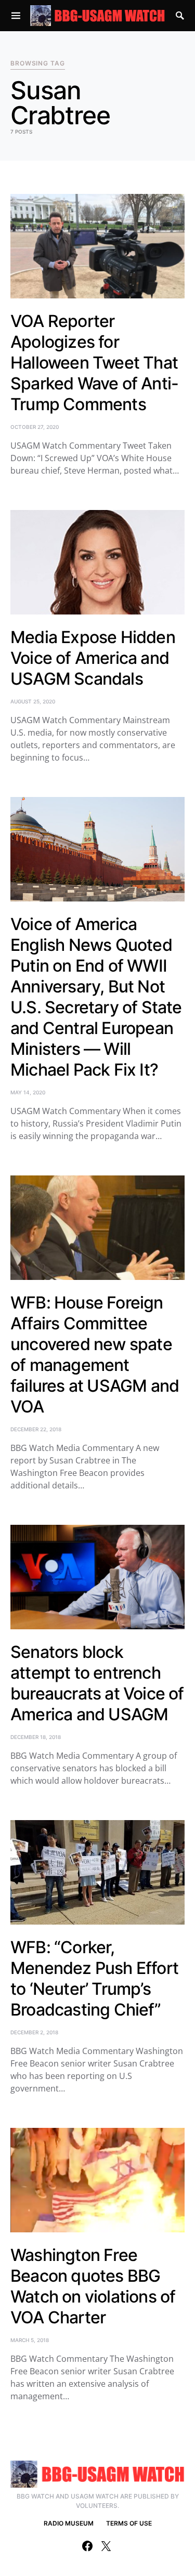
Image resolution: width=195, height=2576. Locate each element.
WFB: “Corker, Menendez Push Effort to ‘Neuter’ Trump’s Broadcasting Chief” (94, 1978)
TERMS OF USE (129, 2523)
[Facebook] (87, 2546)
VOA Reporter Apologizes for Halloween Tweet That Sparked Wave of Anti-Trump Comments (94, 363)
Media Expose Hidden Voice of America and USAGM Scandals (93, 658)
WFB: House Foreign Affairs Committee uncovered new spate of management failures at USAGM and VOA (95, 1355)
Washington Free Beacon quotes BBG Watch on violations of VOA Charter (93, 2286)
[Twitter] (106, 2546)
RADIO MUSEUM (69, 2523)
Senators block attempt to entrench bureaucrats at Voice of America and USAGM (97, 1683)
